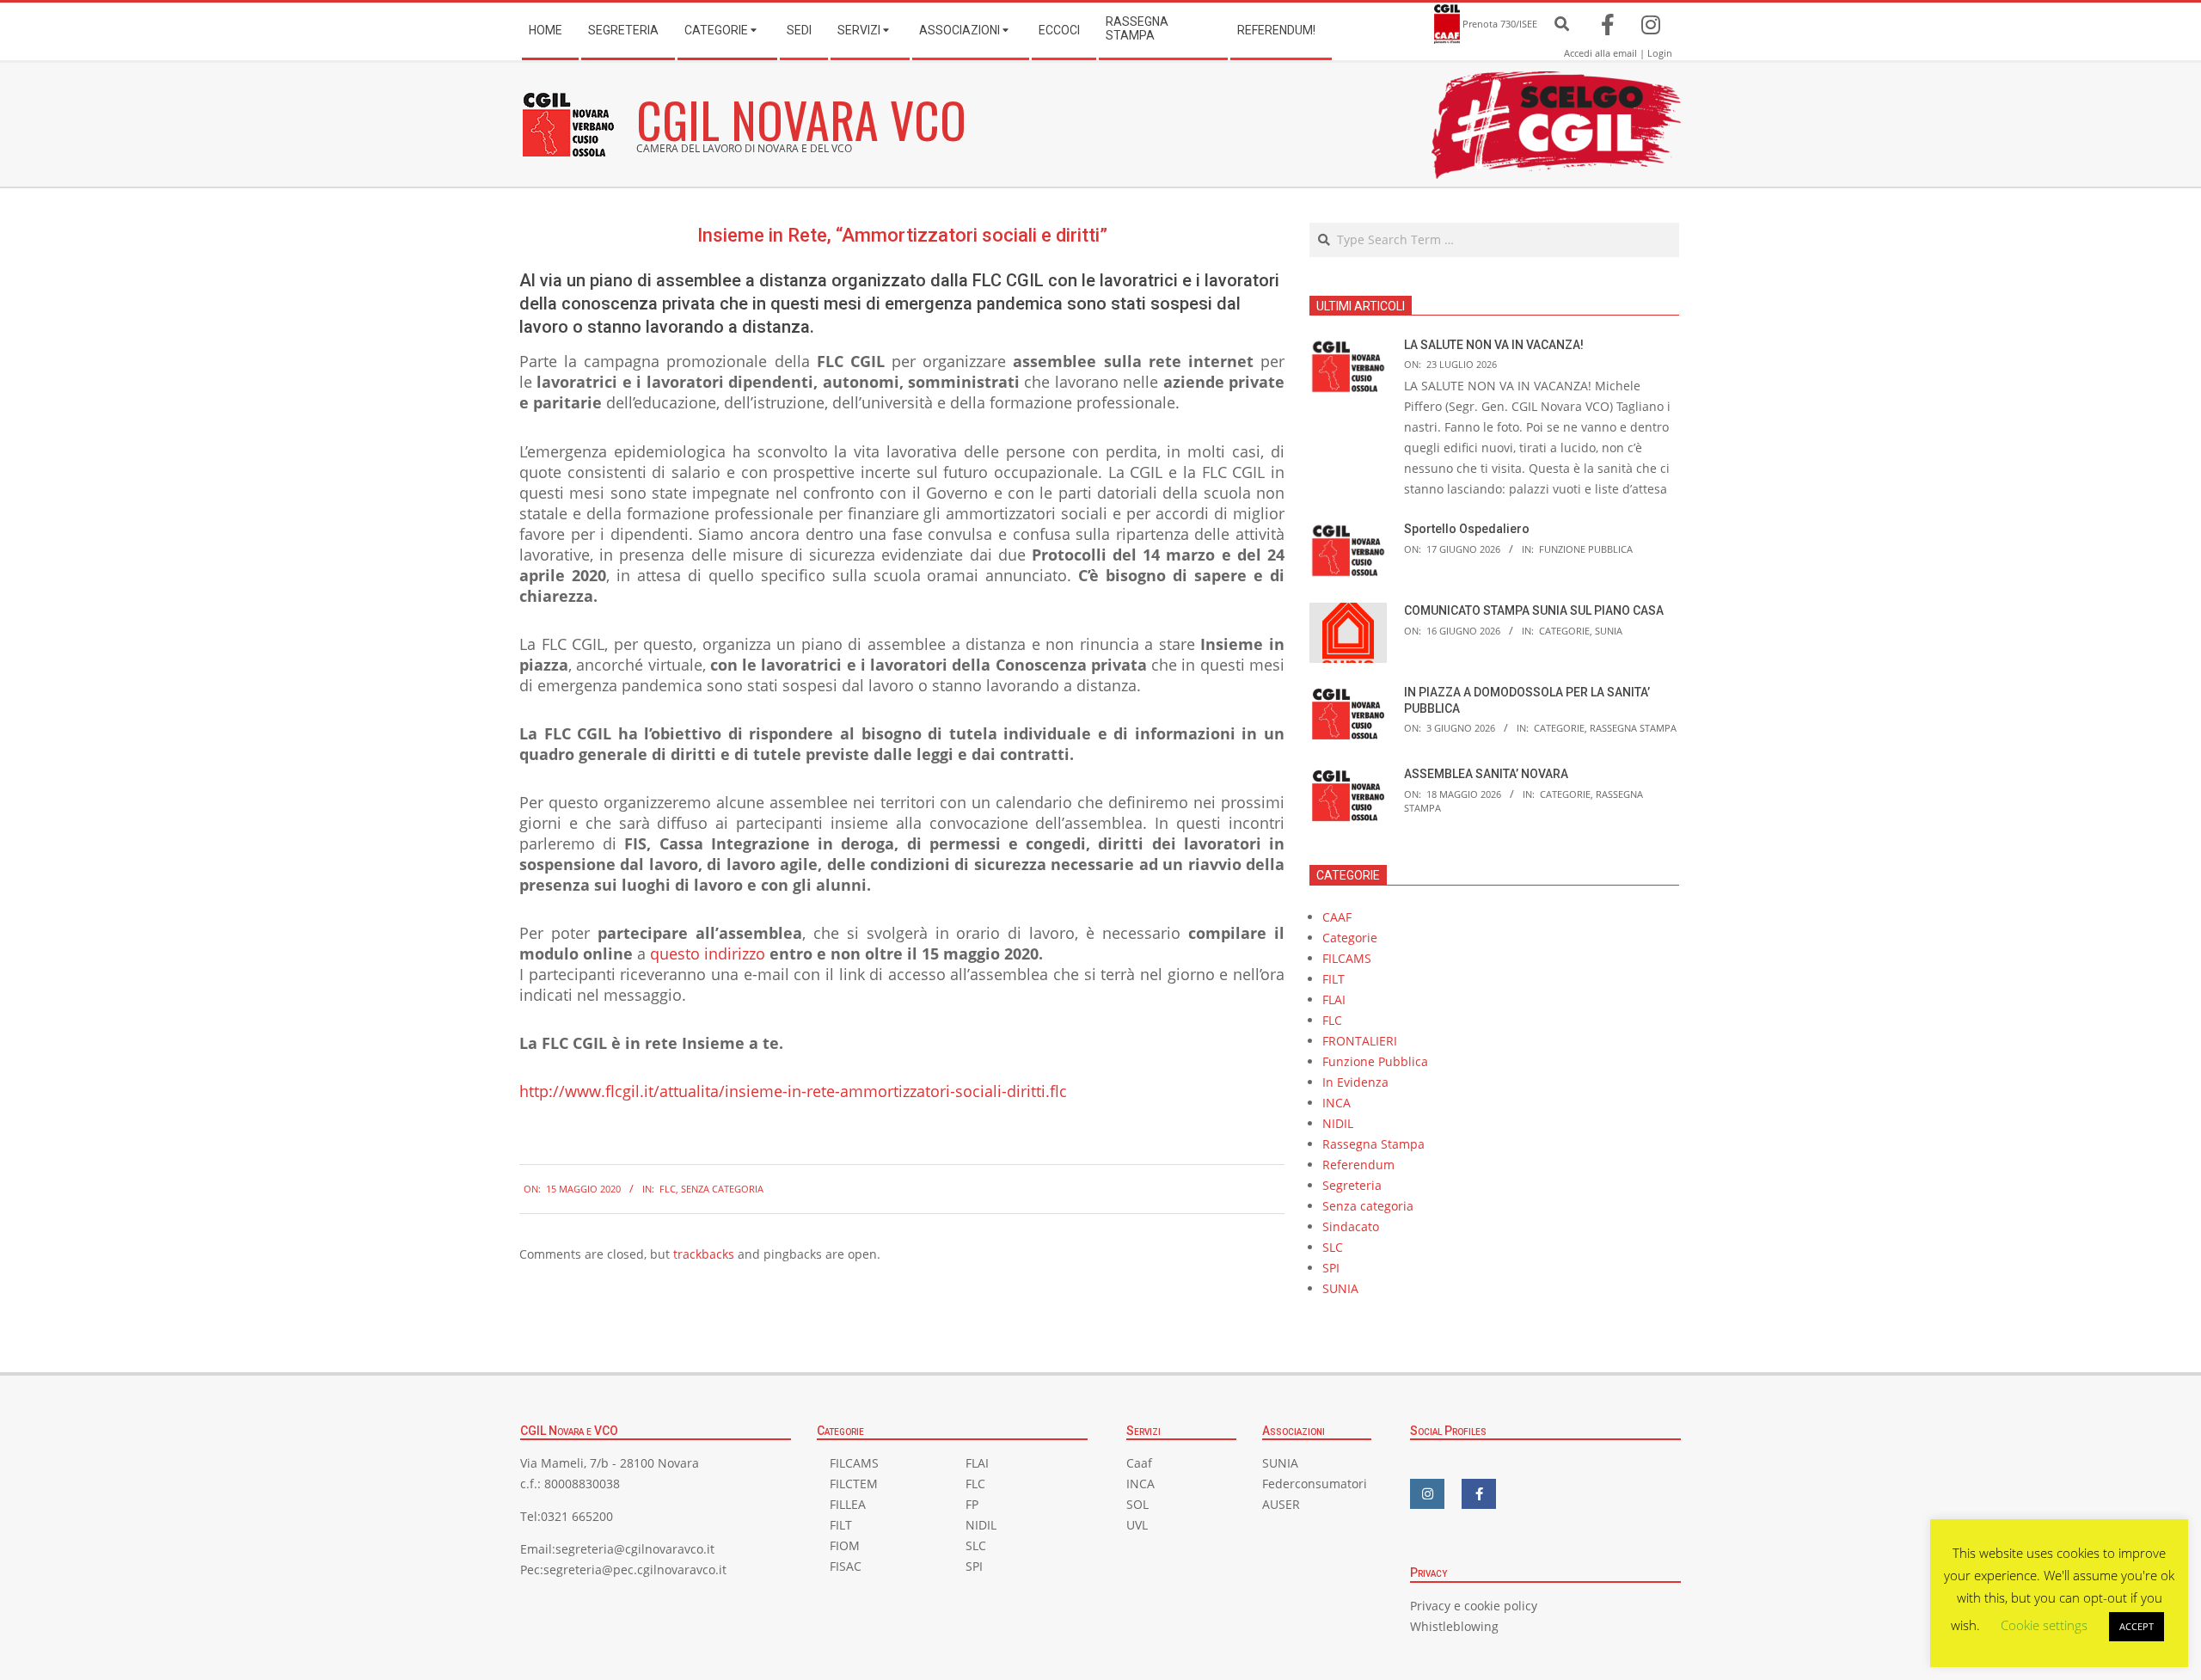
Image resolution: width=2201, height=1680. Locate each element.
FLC (668, 1189)
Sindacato (1351, 1226)
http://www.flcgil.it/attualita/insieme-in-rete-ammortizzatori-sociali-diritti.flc (793, 1091)
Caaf (1139, 1463)
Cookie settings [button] (2044, 1625)
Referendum (1358, 1165)
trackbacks (704, 1254)
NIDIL (1338, 1123)
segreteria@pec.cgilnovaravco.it (635, 1570)
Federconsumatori (1315, 1484)
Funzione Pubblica (1586, 549)
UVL (1137, 1525)
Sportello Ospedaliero (1467, 529)
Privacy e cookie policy (1474, 1606)
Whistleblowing (1454, 1626)
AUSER (1281, 1504)
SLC (1333, 1247)
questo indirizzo (708, 953)
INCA (1337, 1103)
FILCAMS (1347, 958)
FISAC (846, 1566)
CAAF (1337, 917)
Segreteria (1352, 1185)
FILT (1333, 979)
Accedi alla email (1600, 53)
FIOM (845, 1545)
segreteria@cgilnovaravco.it (635, 1549)
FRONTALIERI (1360, 1041)
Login (1660, 53)
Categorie (1564, 631)
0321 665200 (577, 1516)
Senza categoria (722, 1189)
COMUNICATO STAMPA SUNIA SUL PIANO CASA (1534, 610)
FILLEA (848, 1504)
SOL (1137, 1504)
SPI (1331, 1268)
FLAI (1334, 999)
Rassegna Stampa (1633, 728)
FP (972, 1504)
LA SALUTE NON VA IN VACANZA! (1494, 345)
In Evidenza (1355, 1082)
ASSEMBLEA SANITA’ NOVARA (1486, 774)
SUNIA (1609, 631)
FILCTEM (854, 1484)
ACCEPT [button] (2137, 1626)
